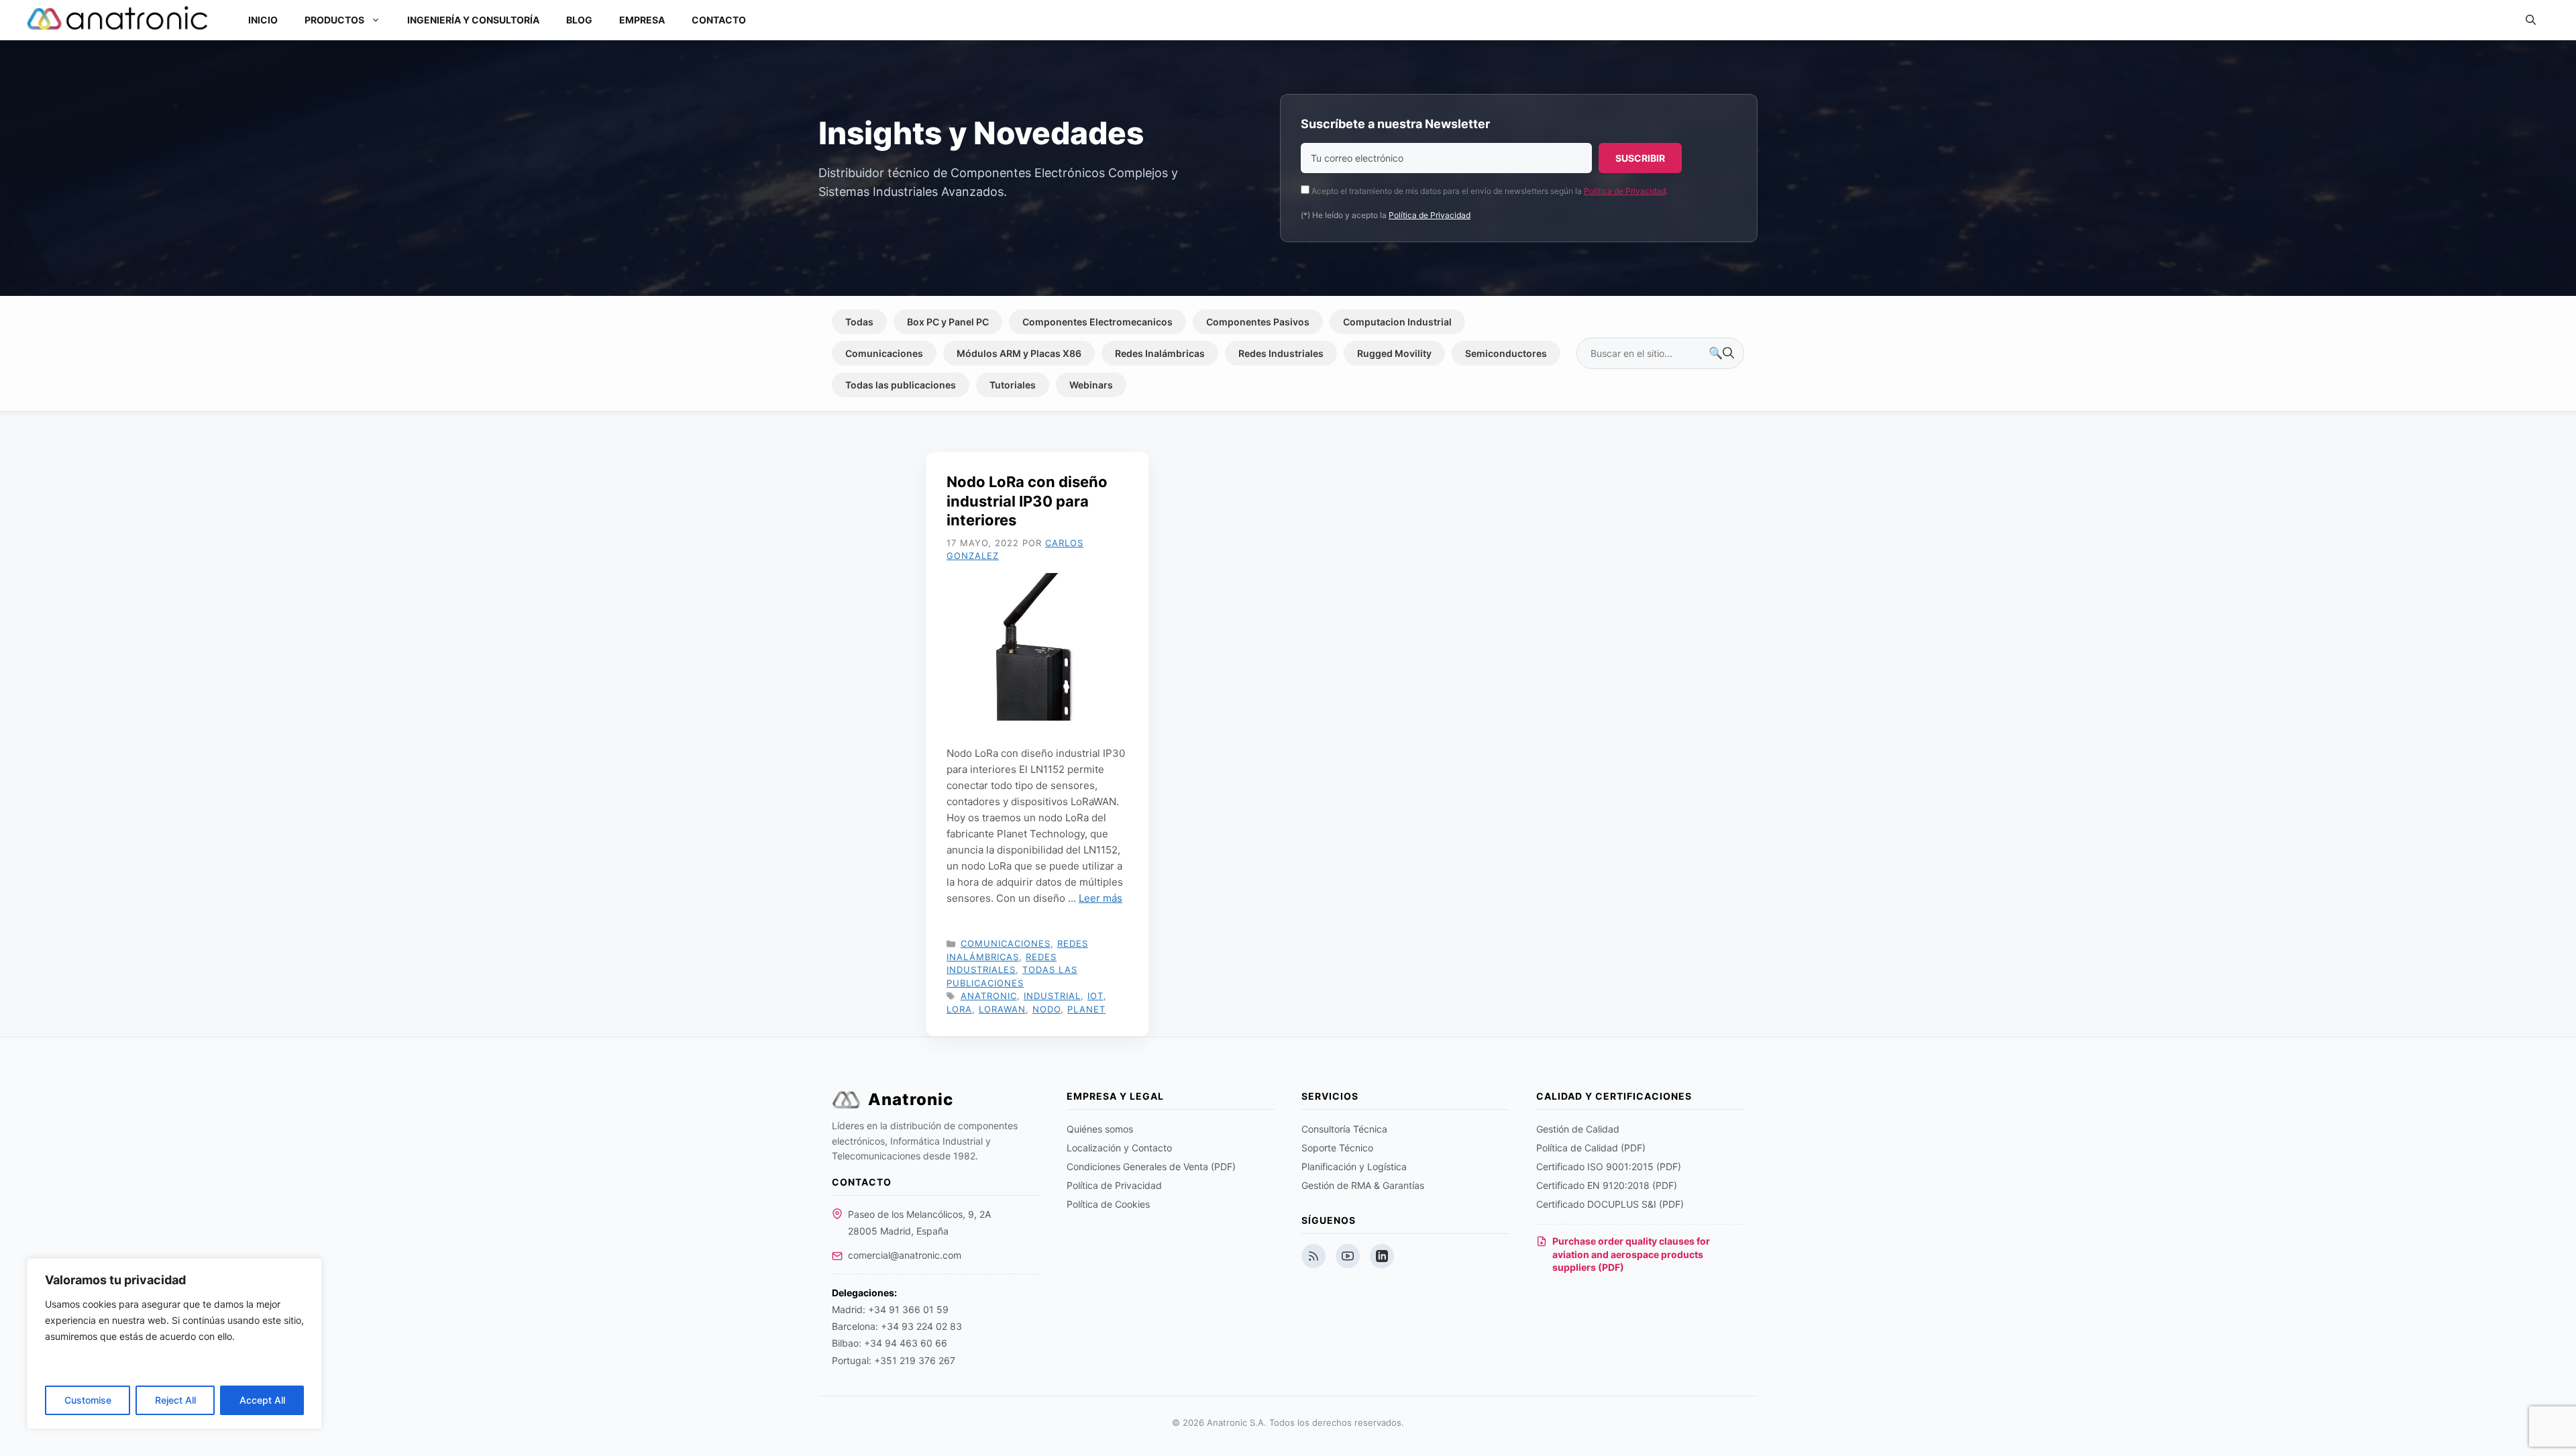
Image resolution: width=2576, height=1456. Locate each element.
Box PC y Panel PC (948, 322)
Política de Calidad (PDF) (1591, 1148)
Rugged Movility (1394, 353)
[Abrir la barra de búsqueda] (2531, 20)
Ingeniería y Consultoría (473, 20)
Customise (88, 1400)
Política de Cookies (1108, 1204)
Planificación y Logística (1354, 1166)
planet (1086, 1009)
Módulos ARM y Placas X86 (1019, 353)
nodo (1046, 1009)
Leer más (1101, 898)
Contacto (719, 20)
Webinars (1091, 385)
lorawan (1002, 1009)
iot (1095, 996)
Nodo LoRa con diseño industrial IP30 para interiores (1027, 501)
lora (959, 1009)
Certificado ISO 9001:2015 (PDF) (1609, 1166)
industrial (1052, 996)
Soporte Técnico (1337, 1148)
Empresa (642, 20)
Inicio (263, 20)
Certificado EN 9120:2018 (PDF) (1607, 1185)
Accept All (262, 1400)
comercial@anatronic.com (905, 1255)
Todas (859, 322)
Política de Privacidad (1625, 191)
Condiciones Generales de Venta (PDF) (1151, 1166)
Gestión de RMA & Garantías (1363, 1185)
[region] (174, 1344)
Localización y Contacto (1119, 1148)
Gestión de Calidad (1578, 1129)
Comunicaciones (884, 353)
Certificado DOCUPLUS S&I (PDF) (1610, 1204)
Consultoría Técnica (1344, 1129)
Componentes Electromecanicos (1097, 322)
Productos (334, 20)
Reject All (175, 1400)
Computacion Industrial (1397, 322)
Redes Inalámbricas (1160, 353)
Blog (579, 20)
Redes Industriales (1281, 353)
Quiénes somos (1100, 1129)
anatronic (989, 996)
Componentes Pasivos (1258, 322)
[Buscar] (1721, 354)
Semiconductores (1506, 353)
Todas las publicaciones (901, 385)
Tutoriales (1013, 385)
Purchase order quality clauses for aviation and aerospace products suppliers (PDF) (1631, 1254)
